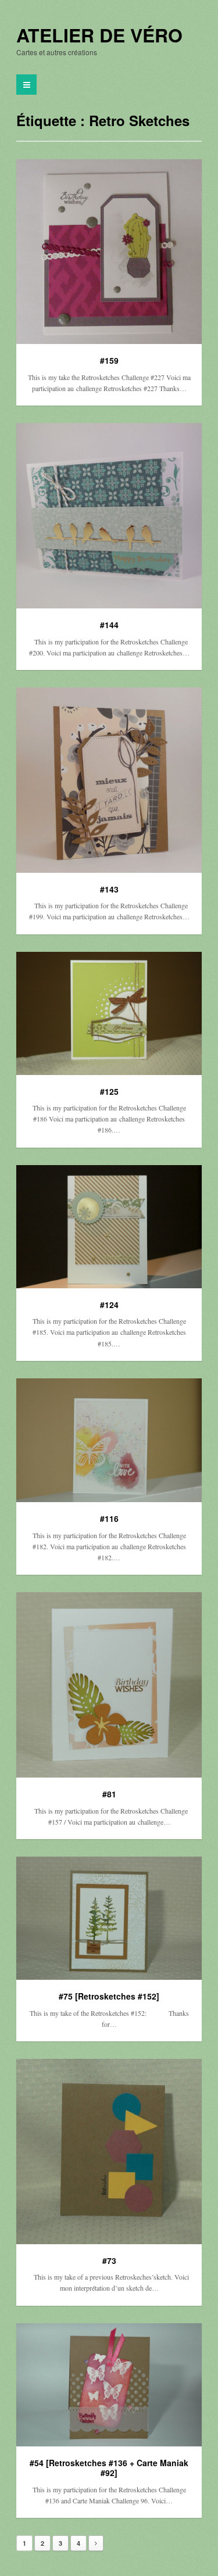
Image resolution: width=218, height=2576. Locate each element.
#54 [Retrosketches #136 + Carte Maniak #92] (109, 2468)
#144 (109, 625)
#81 (109, 1794)
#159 (109, 360)
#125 (109, 1091)
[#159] (109, 252)
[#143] (109, 780)
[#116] (109, 1441)
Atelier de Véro (99, 35)
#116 (109, 1518)
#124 (109, 1305)
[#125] (109, 1013)
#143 (109, 889)
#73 (109, 2260)
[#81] (109, 1685)
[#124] (109, 1227)
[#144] (109, 516)
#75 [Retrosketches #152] (109, 1996)
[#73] (109, 2152)
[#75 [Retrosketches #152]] (109, 1918)
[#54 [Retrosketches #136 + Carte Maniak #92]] (109, 2385)
